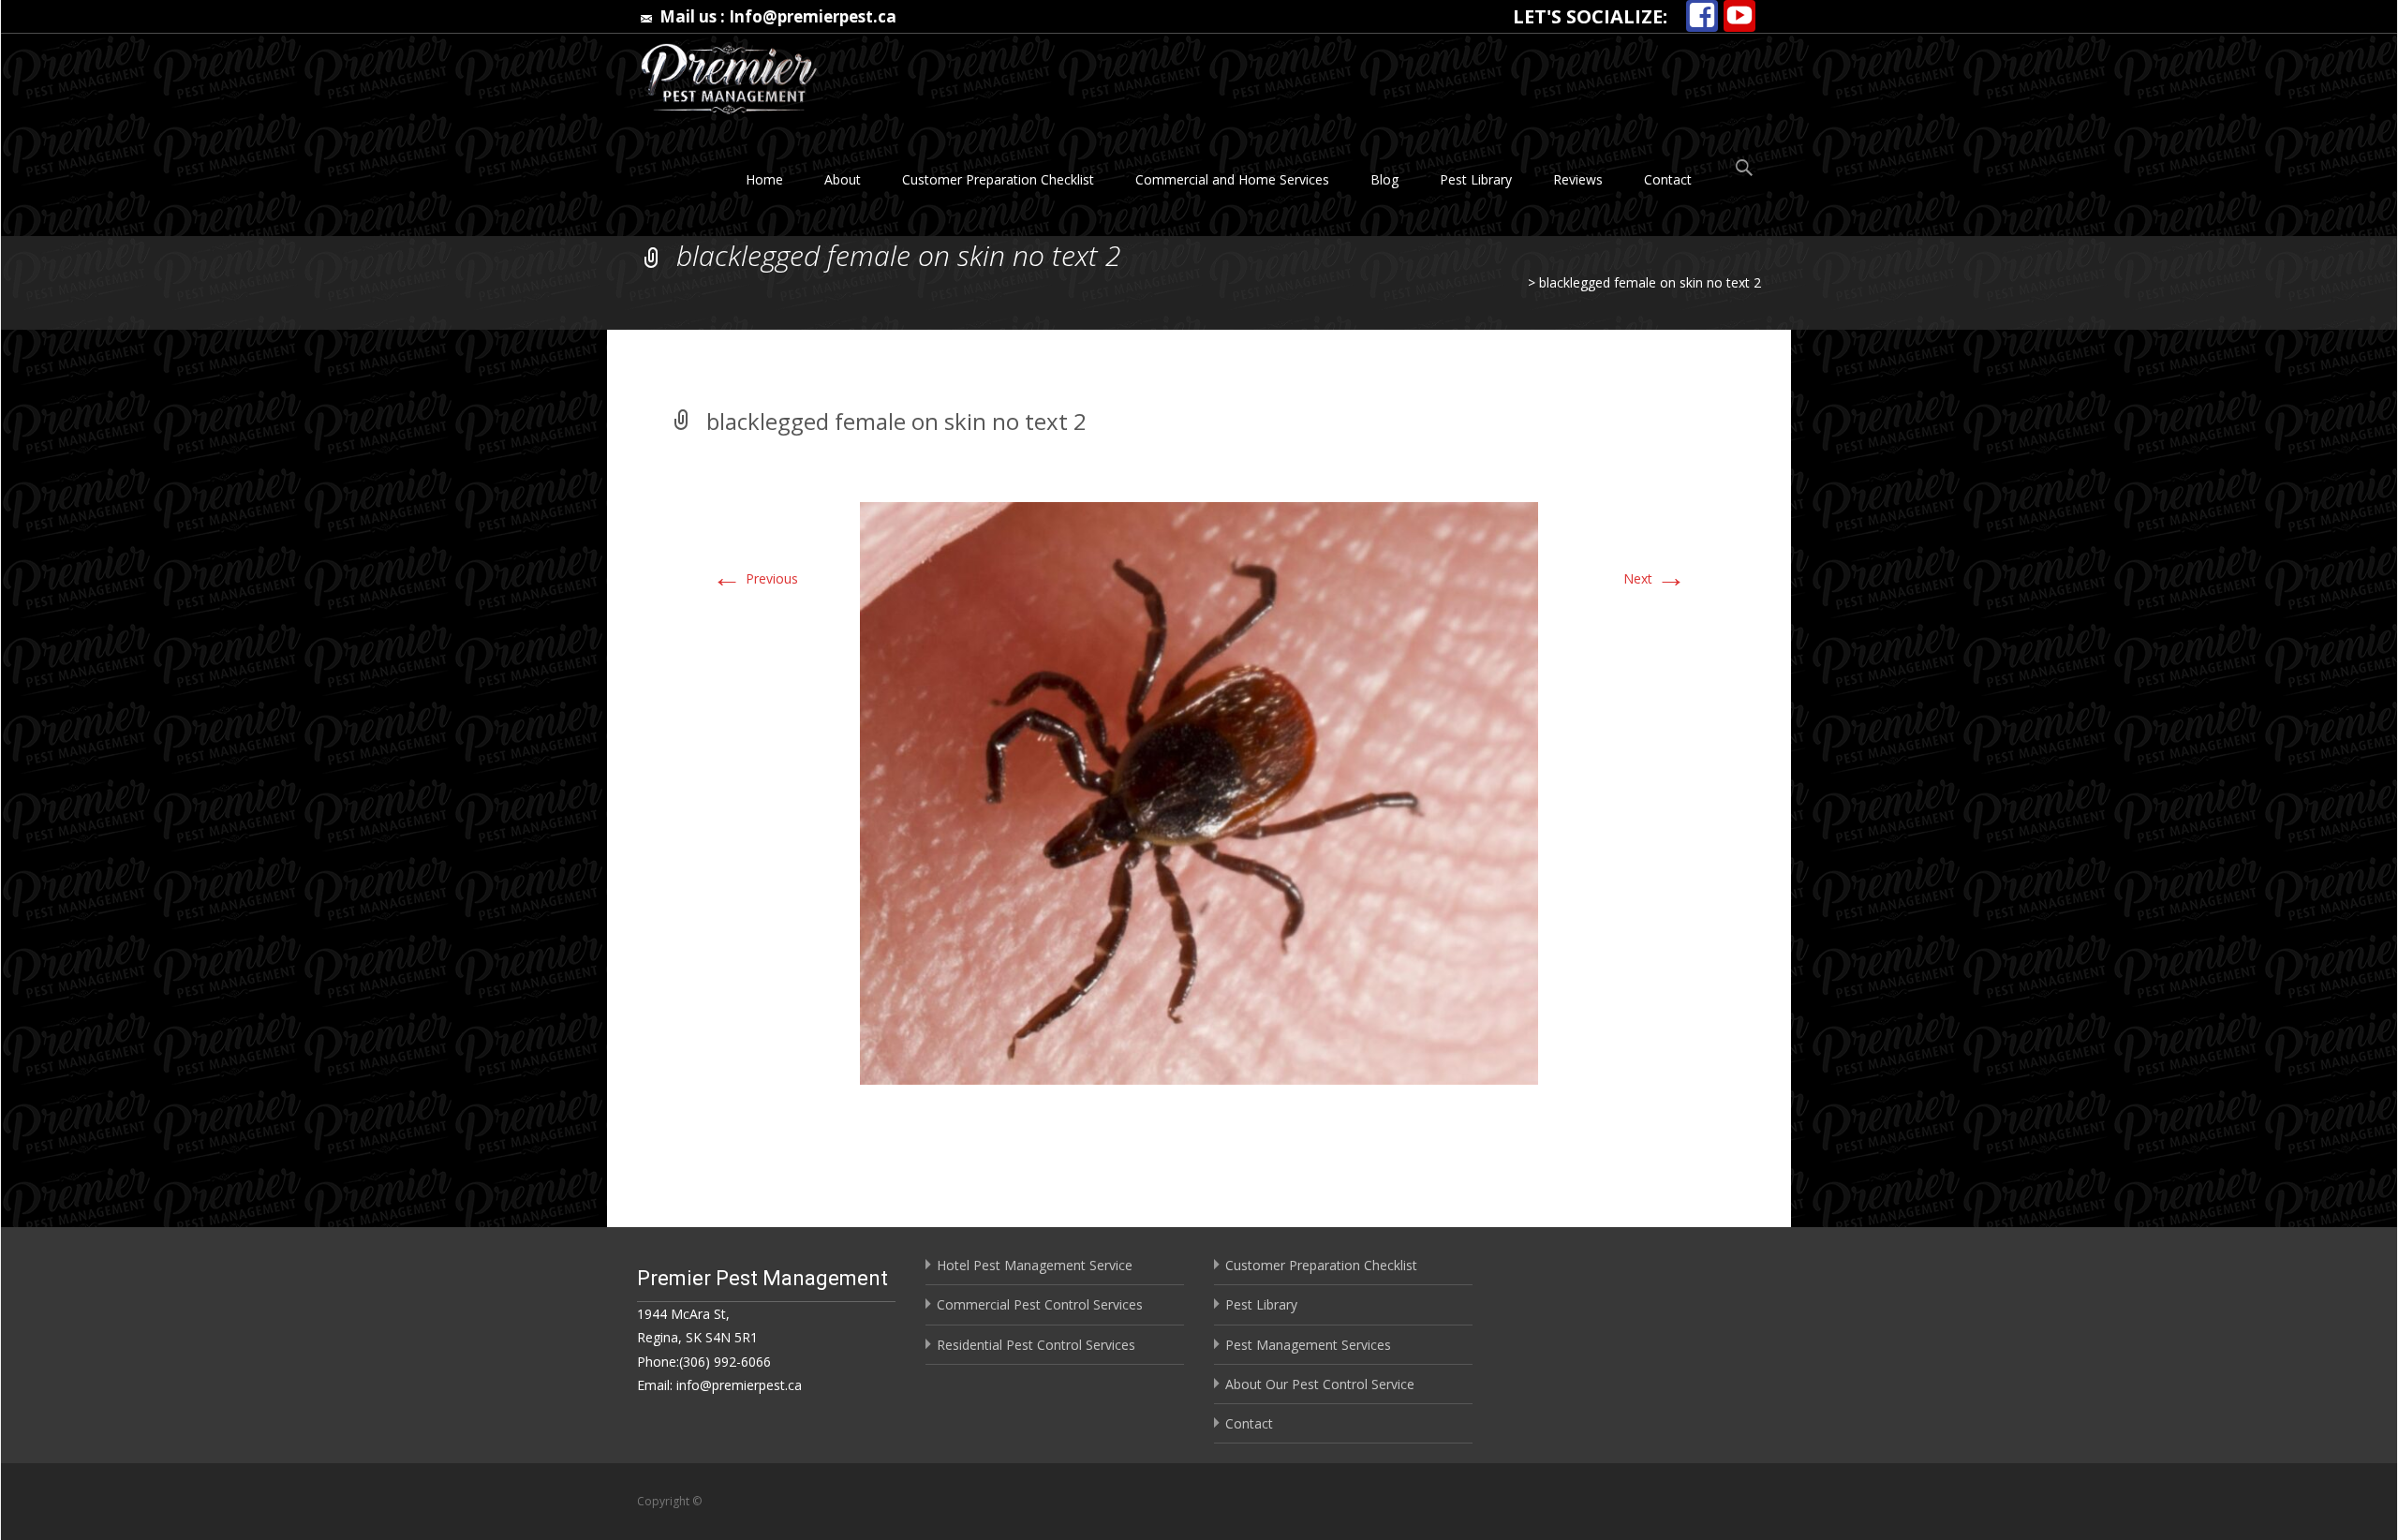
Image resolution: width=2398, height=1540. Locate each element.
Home (764, 179)
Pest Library (1476, 179)
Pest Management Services (1308, 1345)
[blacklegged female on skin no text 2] (1199, 792)
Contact (1668, 179)
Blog (1384, 179)
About (843, 179)
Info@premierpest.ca (813, 16)
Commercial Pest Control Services (1040, 1304)
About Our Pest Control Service (1320, 1384)
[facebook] (1702, 16)
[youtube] (1739, 16)
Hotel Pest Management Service (1035, 1265)
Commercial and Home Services (1232, 179)
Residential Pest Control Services (1036, 1345)
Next (1655, 578)
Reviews (1578, 179)
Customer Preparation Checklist (998, 179)
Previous (755, 578)
